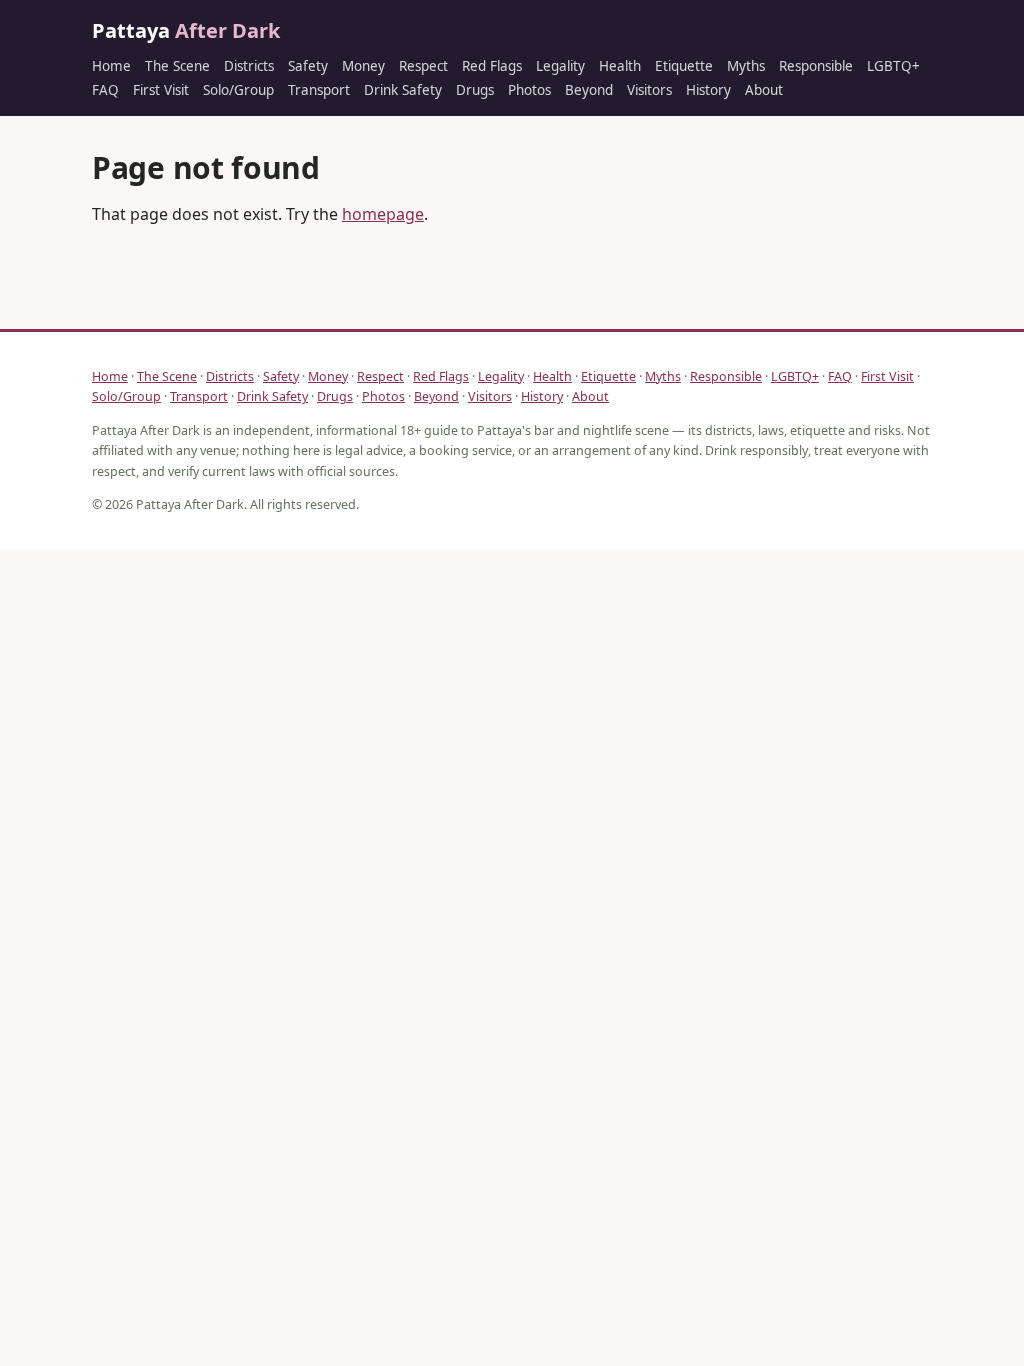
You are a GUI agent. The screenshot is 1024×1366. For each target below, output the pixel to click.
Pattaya (186, 30)
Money (363, 66)
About (764, 90)
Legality (560, 66)
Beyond (589, 90)
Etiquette (684, 66)
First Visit (161, 90)
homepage (383, 214)
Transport (319, 90)
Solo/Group (238, 90)
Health (620, 66)
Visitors (649, 90)
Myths (746, 66)
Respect (423, 66)
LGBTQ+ (893, 66)
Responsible (816, 66)
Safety (308, 66)
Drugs (475, 90)
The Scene (177, 66)
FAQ (105, 90)
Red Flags (492, 66)
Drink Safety (403, 90)
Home (111, 66)
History (708, 90)
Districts (249, 66)
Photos (529, 90)
